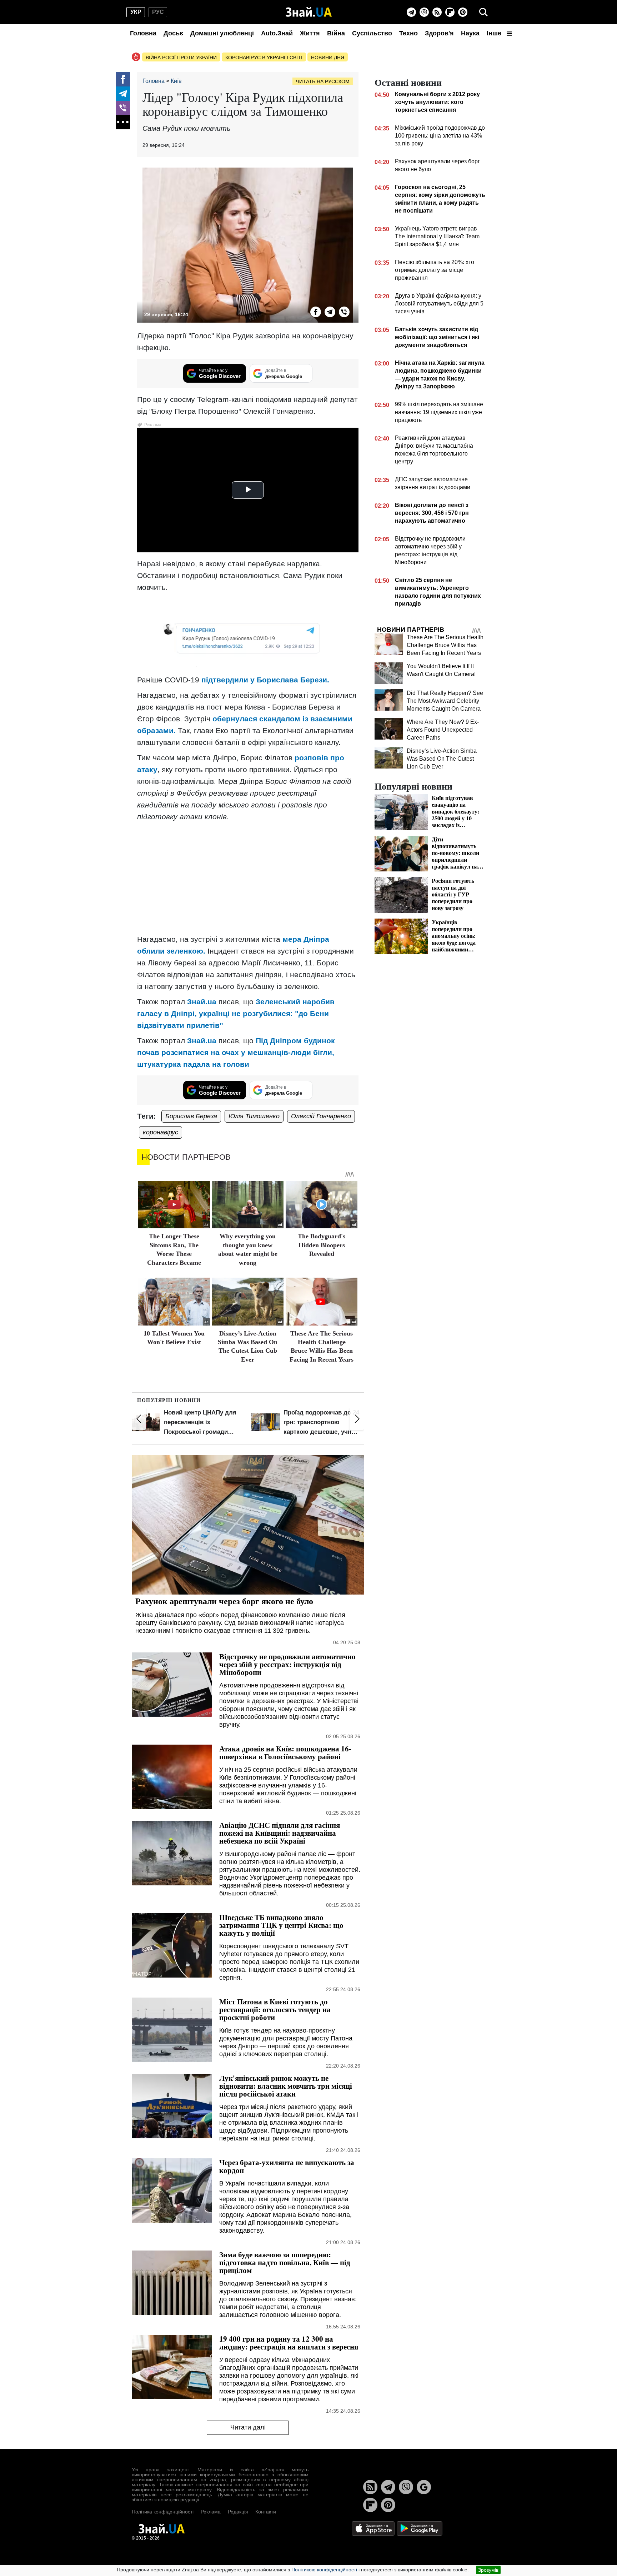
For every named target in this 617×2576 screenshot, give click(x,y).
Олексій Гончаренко (321, 1116)
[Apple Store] (374, 2528)
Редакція (238, 2512)
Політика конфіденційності (163, 2512)
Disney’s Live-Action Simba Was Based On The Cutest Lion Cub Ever (442, 759)
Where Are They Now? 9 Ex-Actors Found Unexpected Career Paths (443, 730)
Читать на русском (323, 81)
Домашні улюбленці (222, 33)
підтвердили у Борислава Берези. (265, 680)
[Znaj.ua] (309, 12)
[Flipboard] (450, 12)
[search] (483, 12)
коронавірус (160, 1132)
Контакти (266, 2512)
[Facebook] (123, 79)
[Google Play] (420, 2528)
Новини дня (328, 58)
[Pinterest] (463, 12)
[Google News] (424, 2487)
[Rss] (437, 12)
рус (158, 12)
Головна (143, 33)
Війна (336, 33)
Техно (408, 33)
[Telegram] (411, 12)
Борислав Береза (191, 1116)
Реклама (211, 2512)
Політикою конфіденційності (324, 2570)
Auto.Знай (277, 33)
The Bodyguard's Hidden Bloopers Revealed (322, 1245)
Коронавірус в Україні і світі (264, 58)
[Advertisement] (248, 878)
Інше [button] (495, 33)
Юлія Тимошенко (254, 1116)
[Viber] (424, 12)
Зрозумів (488, 2570)
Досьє (173, 33)
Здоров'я (439, 33)
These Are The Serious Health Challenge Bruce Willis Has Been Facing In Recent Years (445, 645)
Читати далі (248, 2427)
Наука (470, 33)
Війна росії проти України (181, 58)
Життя (310, 33)
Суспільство (372, 33)
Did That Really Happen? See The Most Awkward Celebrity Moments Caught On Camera (445, 701)
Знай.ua (202, 1002)
